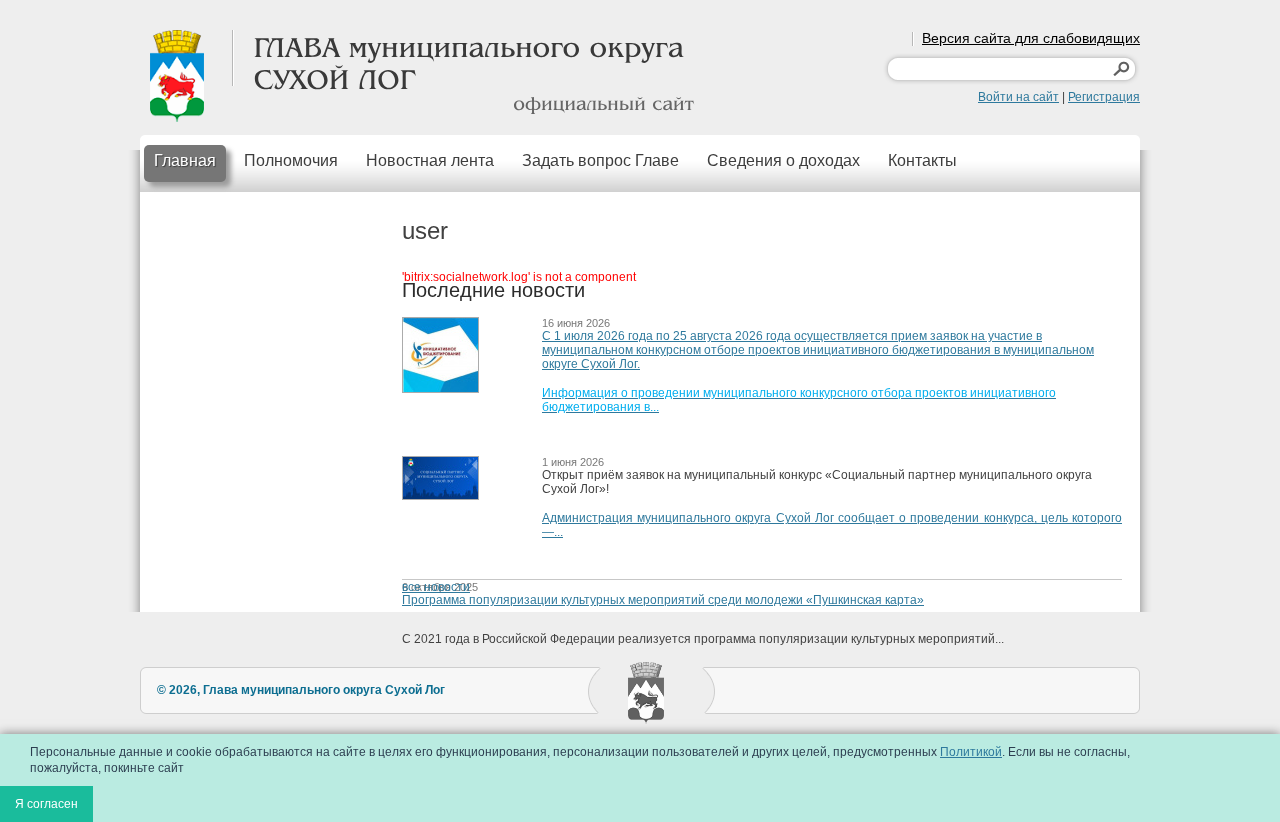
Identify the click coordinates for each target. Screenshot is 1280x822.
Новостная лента (430, 160)
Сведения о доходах (783, 160)
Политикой (971, 752)
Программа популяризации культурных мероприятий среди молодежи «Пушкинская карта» (663, 600)
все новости (436, 587)
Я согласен (46, 804)
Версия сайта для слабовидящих (1031, 38)
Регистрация (1104, 97)
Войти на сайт (1018, 97)
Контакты (922, 160)
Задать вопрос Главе (600, 160)
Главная (185, 160)
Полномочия (291, 160)
